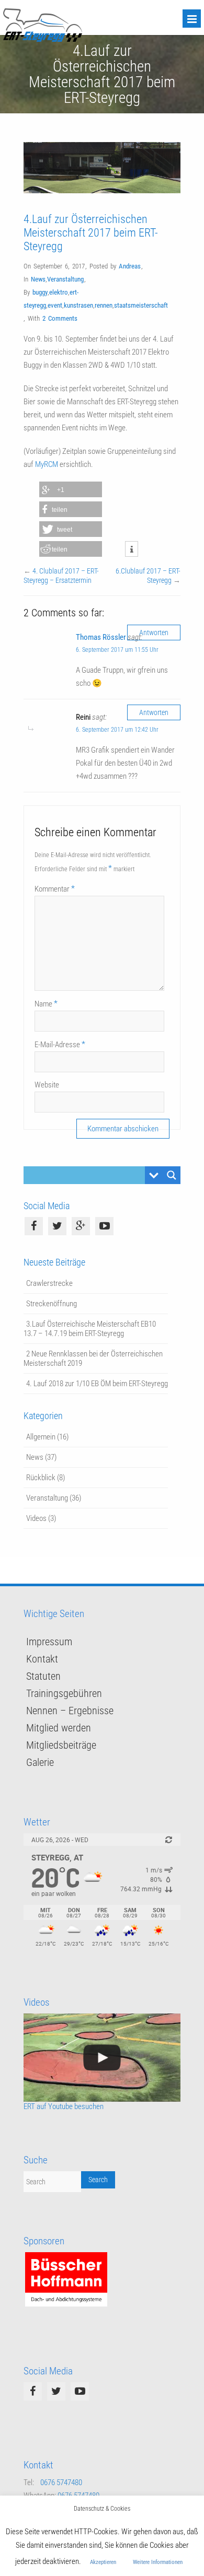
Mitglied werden (59, 1728)
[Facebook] (34, 1226)
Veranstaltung (65, 279)
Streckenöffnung (52, 1304)
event (55, 305)
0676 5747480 (61, 2483)
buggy (40, 292)
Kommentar (55, 889)
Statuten (43, 1676)
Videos (36, 1518)
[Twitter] (57, 1226)
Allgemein (41, 1437)
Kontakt (42, 1659)
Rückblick (41, 1478)
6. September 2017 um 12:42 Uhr (117, 730)
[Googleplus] (81, 1226)
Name (46, 1004)
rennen (104, 305)
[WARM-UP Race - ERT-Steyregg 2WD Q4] (102, 2058)
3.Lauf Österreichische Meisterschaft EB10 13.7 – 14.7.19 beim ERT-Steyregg (90, 1329)
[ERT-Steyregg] (43, 39)
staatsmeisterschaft (141, 305)
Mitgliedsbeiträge (61, 1745)
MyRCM (47, 464)
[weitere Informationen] (132, 549)
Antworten (154, 633)
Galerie (40, 1762)
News (38, 279)
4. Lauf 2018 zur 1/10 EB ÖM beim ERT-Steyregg (97, 1384)
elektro (59, 292)
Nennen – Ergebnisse (70, 1711)
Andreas (130, 266)
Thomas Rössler (101, 637)
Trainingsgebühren (64, 1693)
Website (47, 1085)
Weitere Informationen (158, 2562)
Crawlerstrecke (49, 1283)
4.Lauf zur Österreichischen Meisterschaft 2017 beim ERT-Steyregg (91, 233)
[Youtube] (104, 1226)
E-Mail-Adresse (60, 1044)
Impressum (49, 1642)
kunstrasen (78, 305)
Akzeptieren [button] (103, 2562)
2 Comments (60, 318)
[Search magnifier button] (172, 1175)
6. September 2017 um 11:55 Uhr (117, 650)
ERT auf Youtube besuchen (64, 2106)
